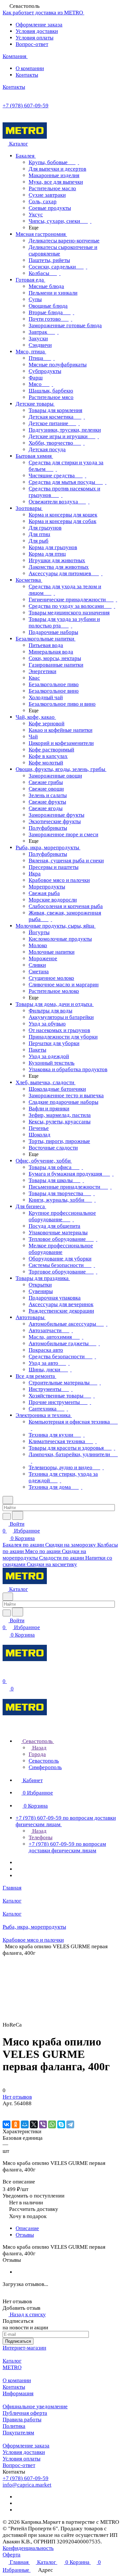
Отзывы (25, 2235)
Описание (27, 2228)
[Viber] (43, 2124)
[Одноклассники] (16, 2124)
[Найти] (18, 1515)
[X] (34, 2124)
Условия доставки (37, 31)
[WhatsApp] (52, 2124)
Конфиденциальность (28, 2548)
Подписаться (18, 2341)
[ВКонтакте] (7, 2124)
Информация (18, 2393)
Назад (39, 1748)
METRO (12, 2367)
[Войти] (6, 1674)
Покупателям (18, 2433)
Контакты (27, 75)
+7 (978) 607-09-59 (26, 106)
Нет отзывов (17, 2097)
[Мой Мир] (25, 2124)
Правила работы (22, 2420)
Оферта (12, 2555)
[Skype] (61, 2124)
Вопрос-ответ (32, 44)
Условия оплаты (34, 38)
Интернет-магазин (24, 2348)
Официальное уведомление (35, 2406)
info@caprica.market (27, 2485)
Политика (14, 2426)
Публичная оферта (25, 2413)
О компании (30, 68)
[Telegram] (70, 2124)
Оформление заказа (39, 25)
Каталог (12, 2361)
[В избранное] (6, 2110)
